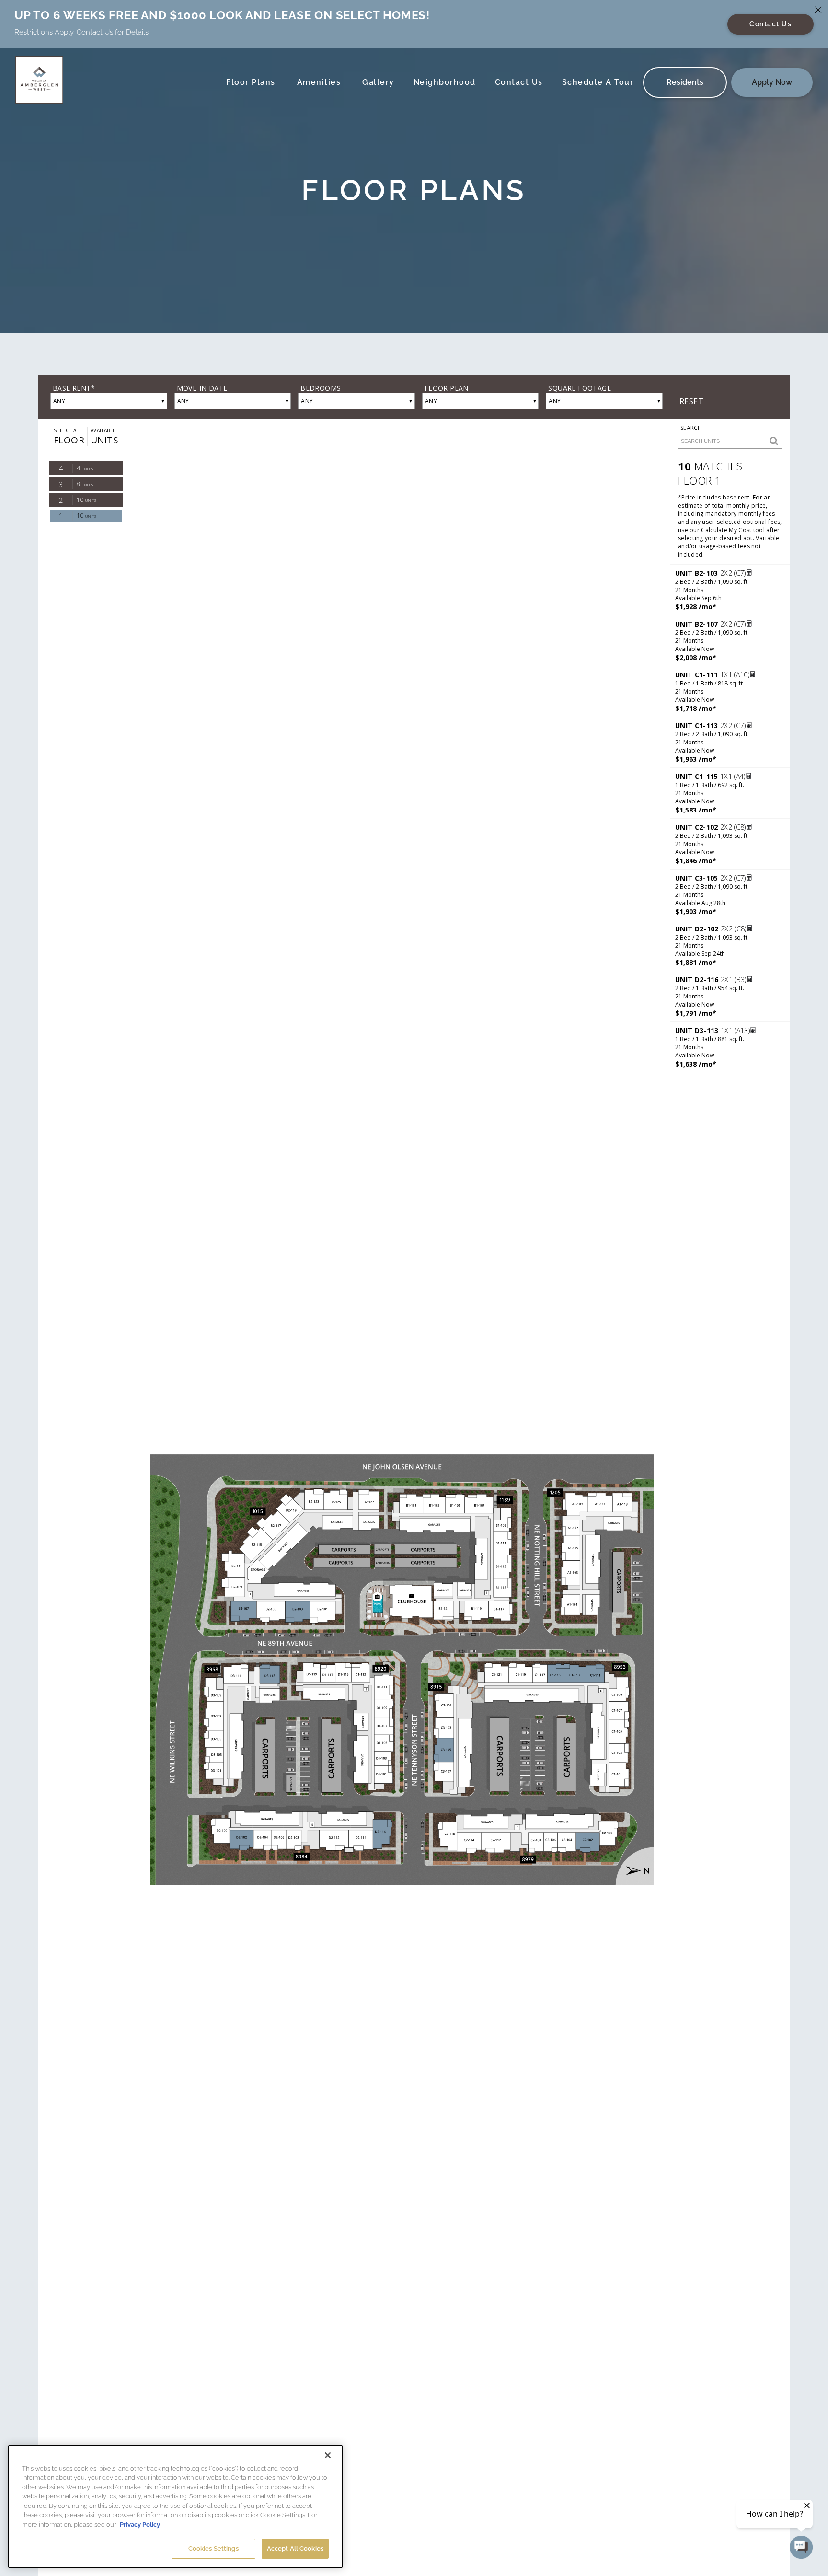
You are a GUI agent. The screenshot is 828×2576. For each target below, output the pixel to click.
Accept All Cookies (295, 2548)
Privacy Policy (140, 2524)
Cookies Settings (213, 2548)
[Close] (328, 2455)
